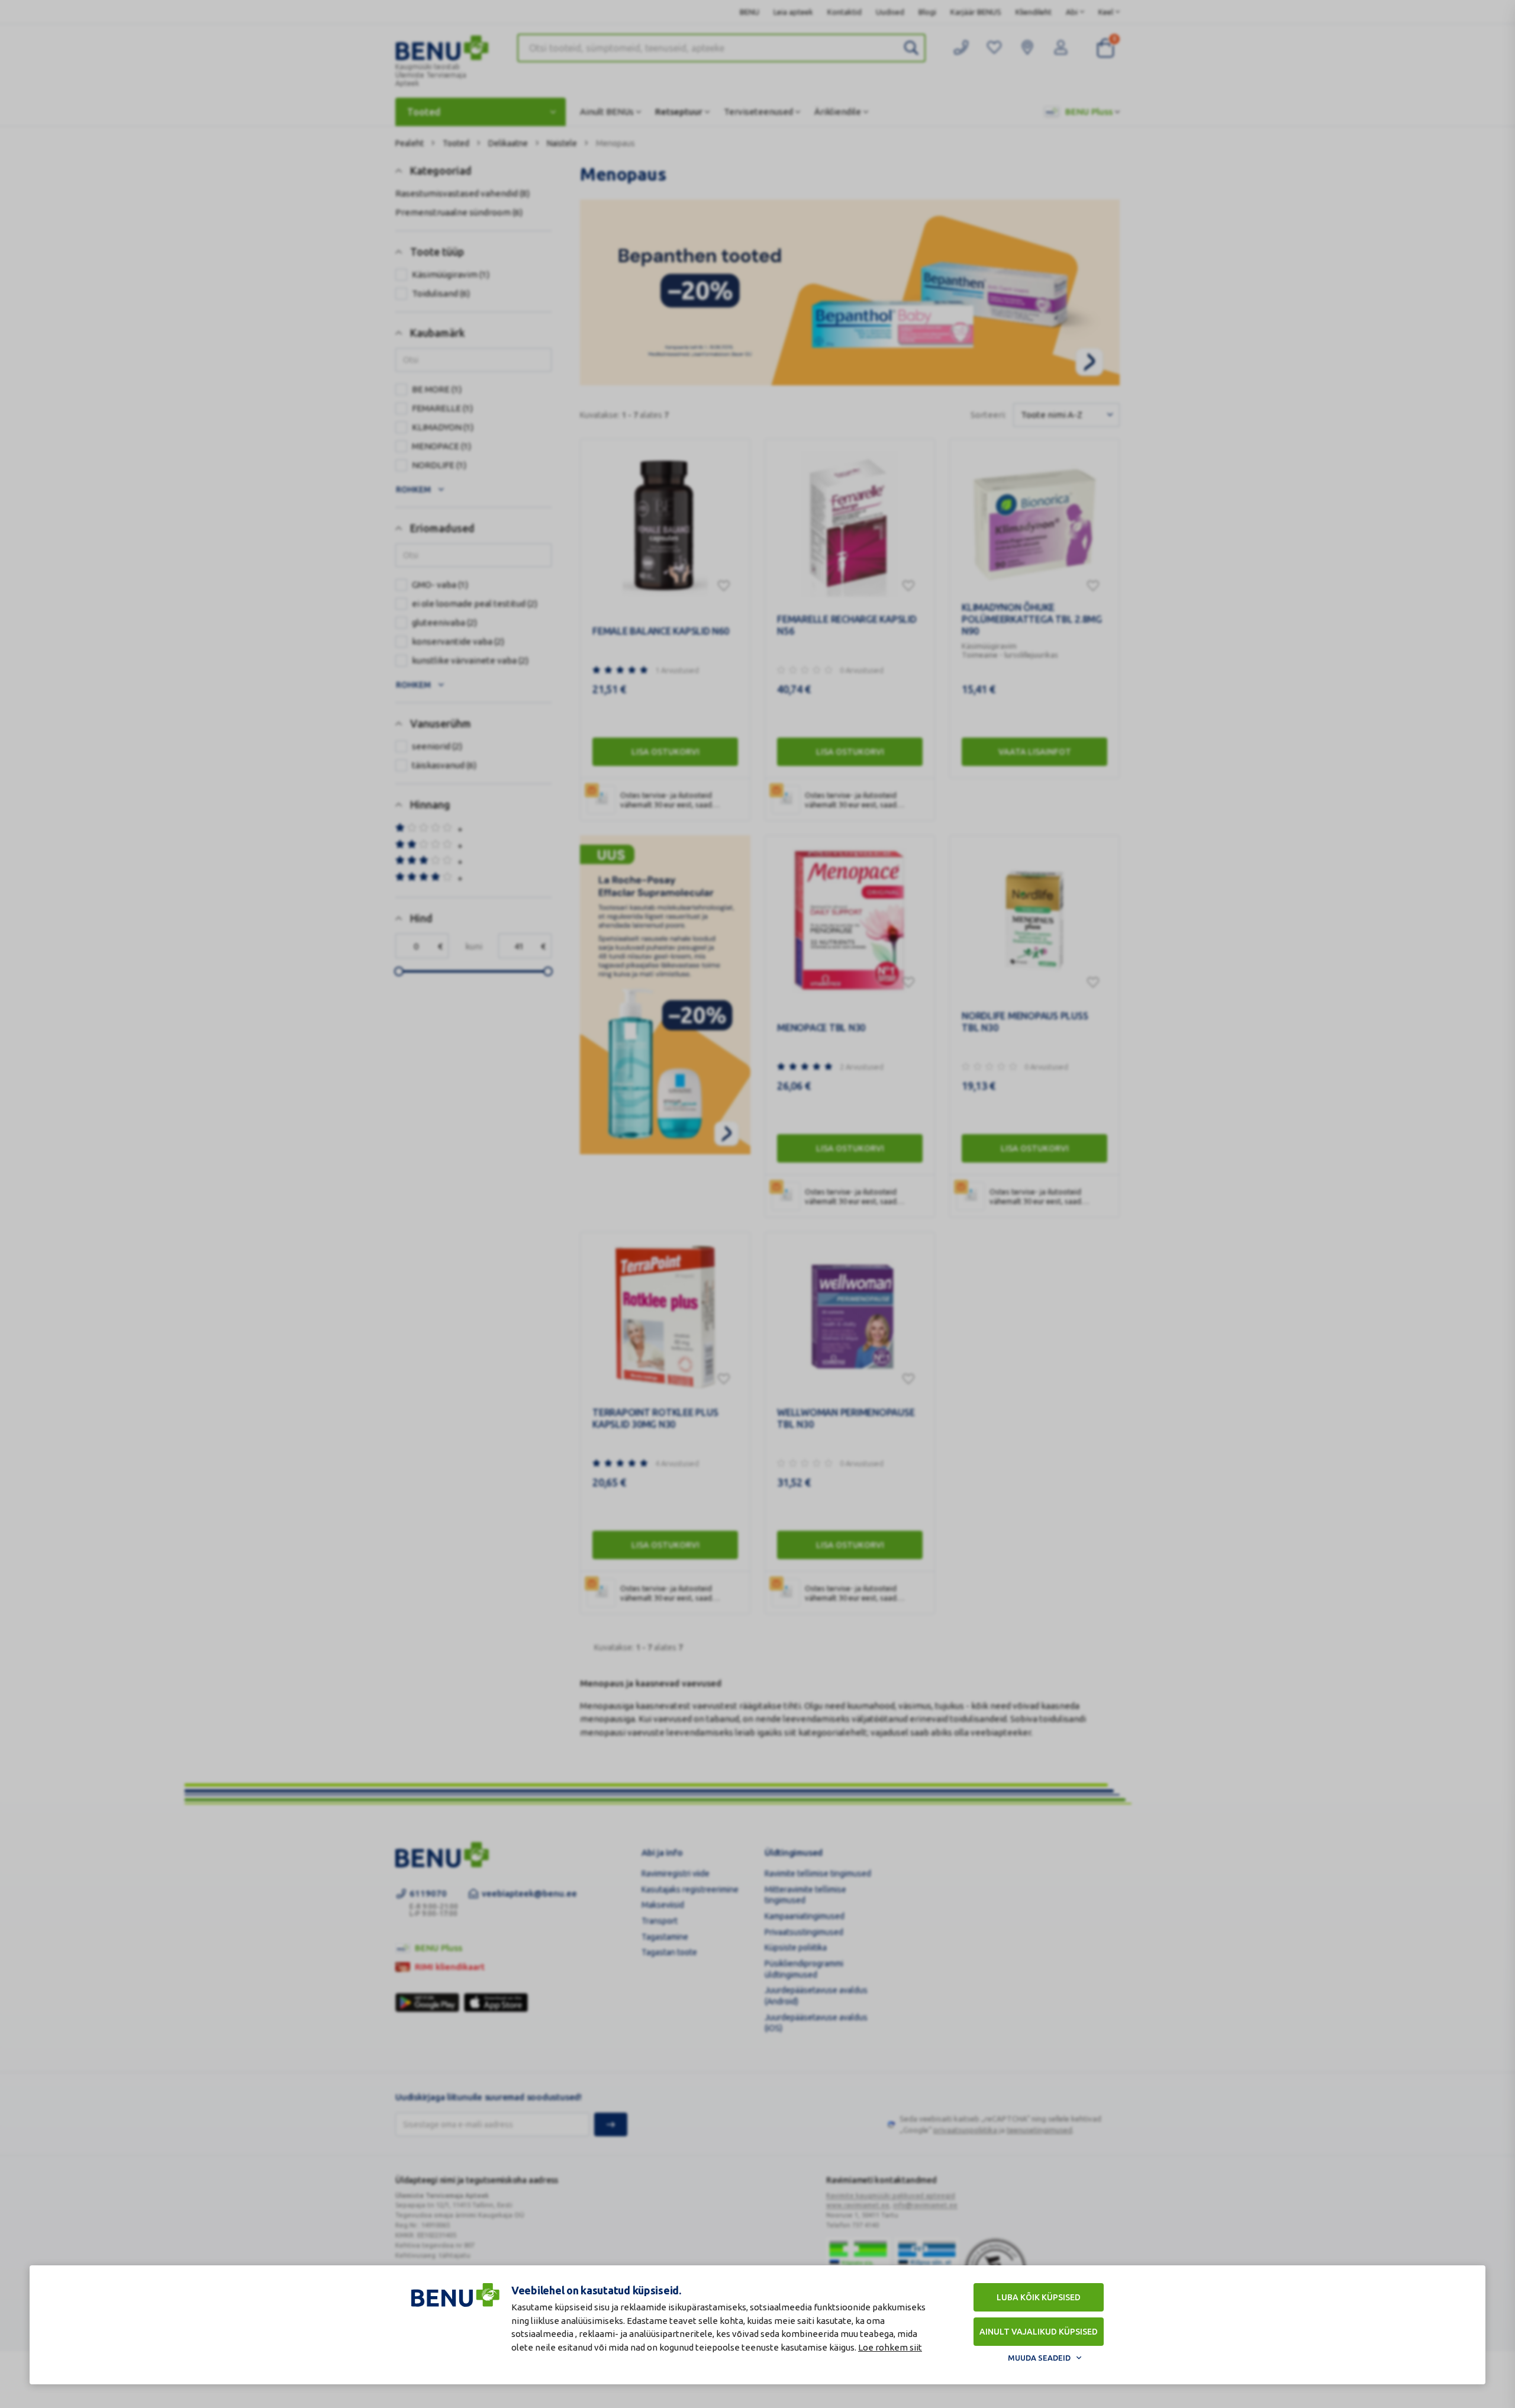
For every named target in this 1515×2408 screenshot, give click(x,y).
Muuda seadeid (1039, 2358)
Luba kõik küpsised (1039, 2297)
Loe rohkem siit (890, 2347)
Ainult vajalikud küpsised (1039, 2332)
